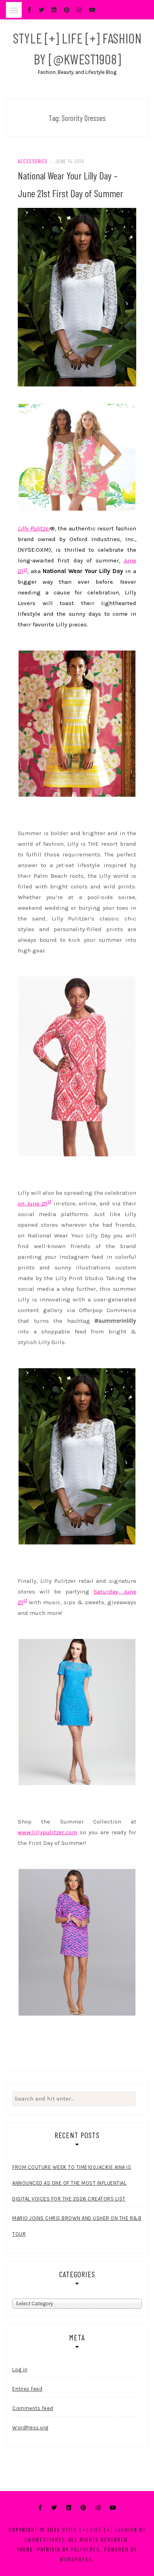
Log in (20, 2370)
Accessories (33, 161)
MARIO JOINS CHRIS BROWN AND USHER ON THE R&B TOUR (77, 2226)
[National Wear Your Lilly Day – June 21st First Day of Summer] (77, 297)
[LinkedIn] (69, 2508)
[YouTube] (113, 2508)
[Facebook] (40, 2508)
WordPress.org (30, 2428)
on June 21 (33, 1203)
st (25, 570)
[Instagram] (98, 2508)
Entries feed (27, 2389)
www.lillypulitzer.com (48, 1832)
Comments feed (33, 2408)
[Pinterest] (83, 2508)
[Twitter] (54, 2508)
